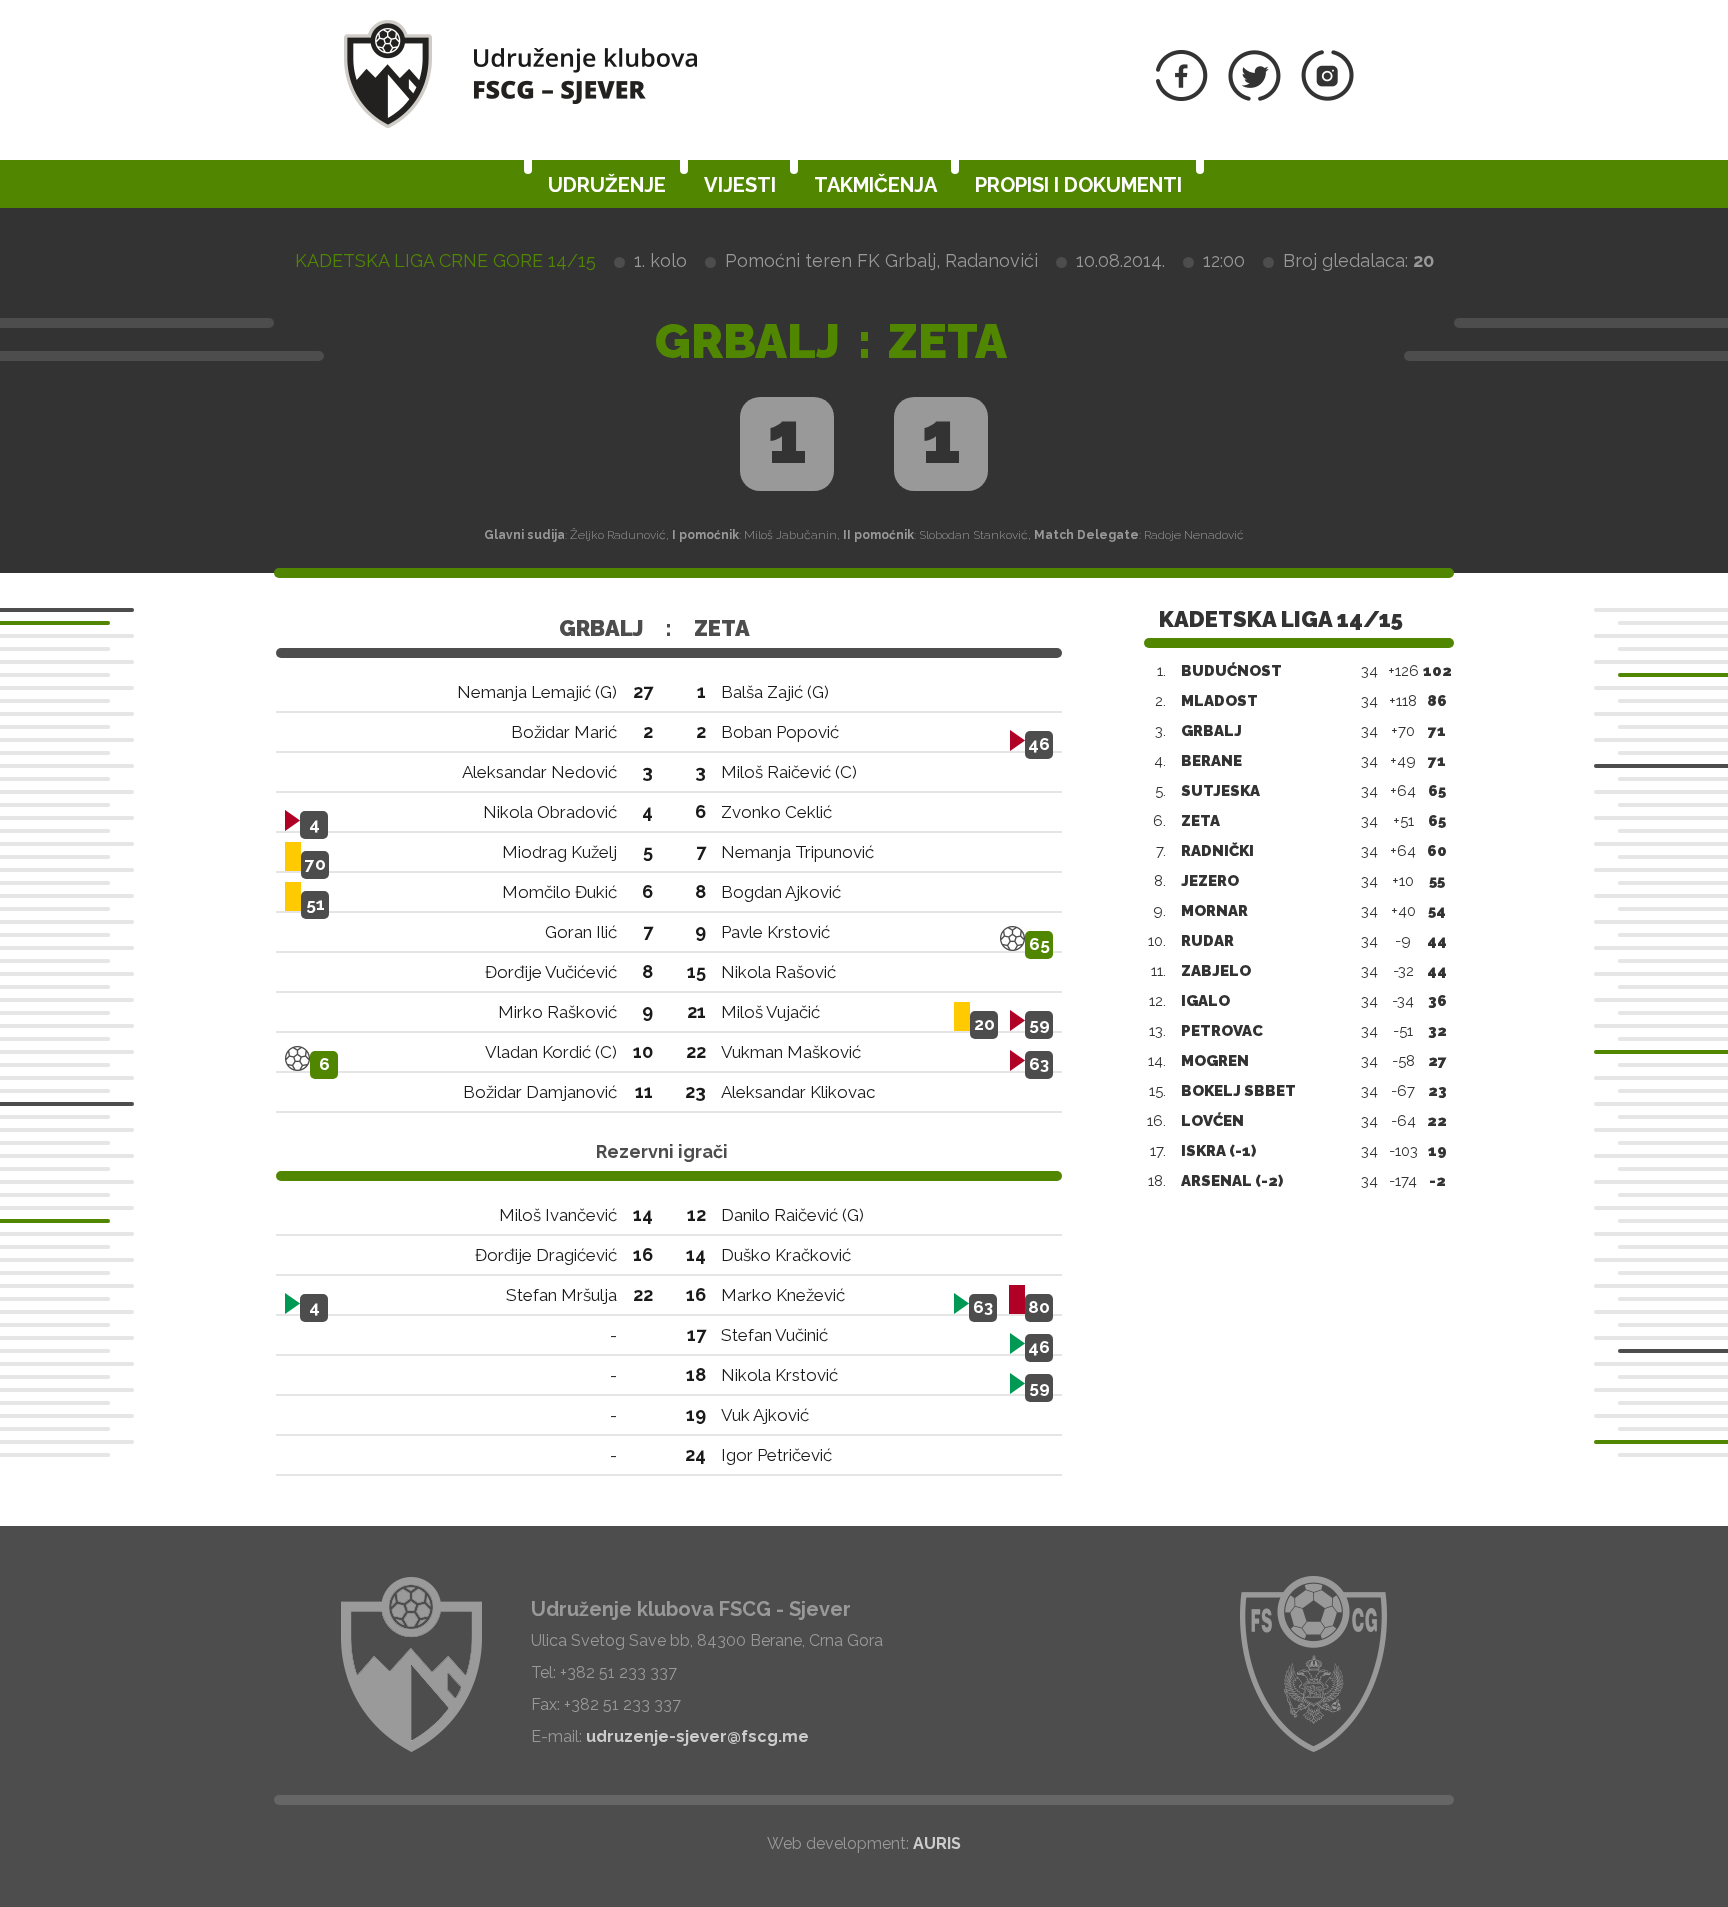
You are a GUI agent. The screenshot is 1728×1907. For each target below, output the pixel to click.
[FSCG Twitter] (1254, 95)
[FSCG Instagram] (1327, 95)
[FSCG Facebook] (1182, 95)
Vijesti (740, 185)
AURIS (937, 1843)
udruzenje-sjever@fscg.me (697, 1736)
